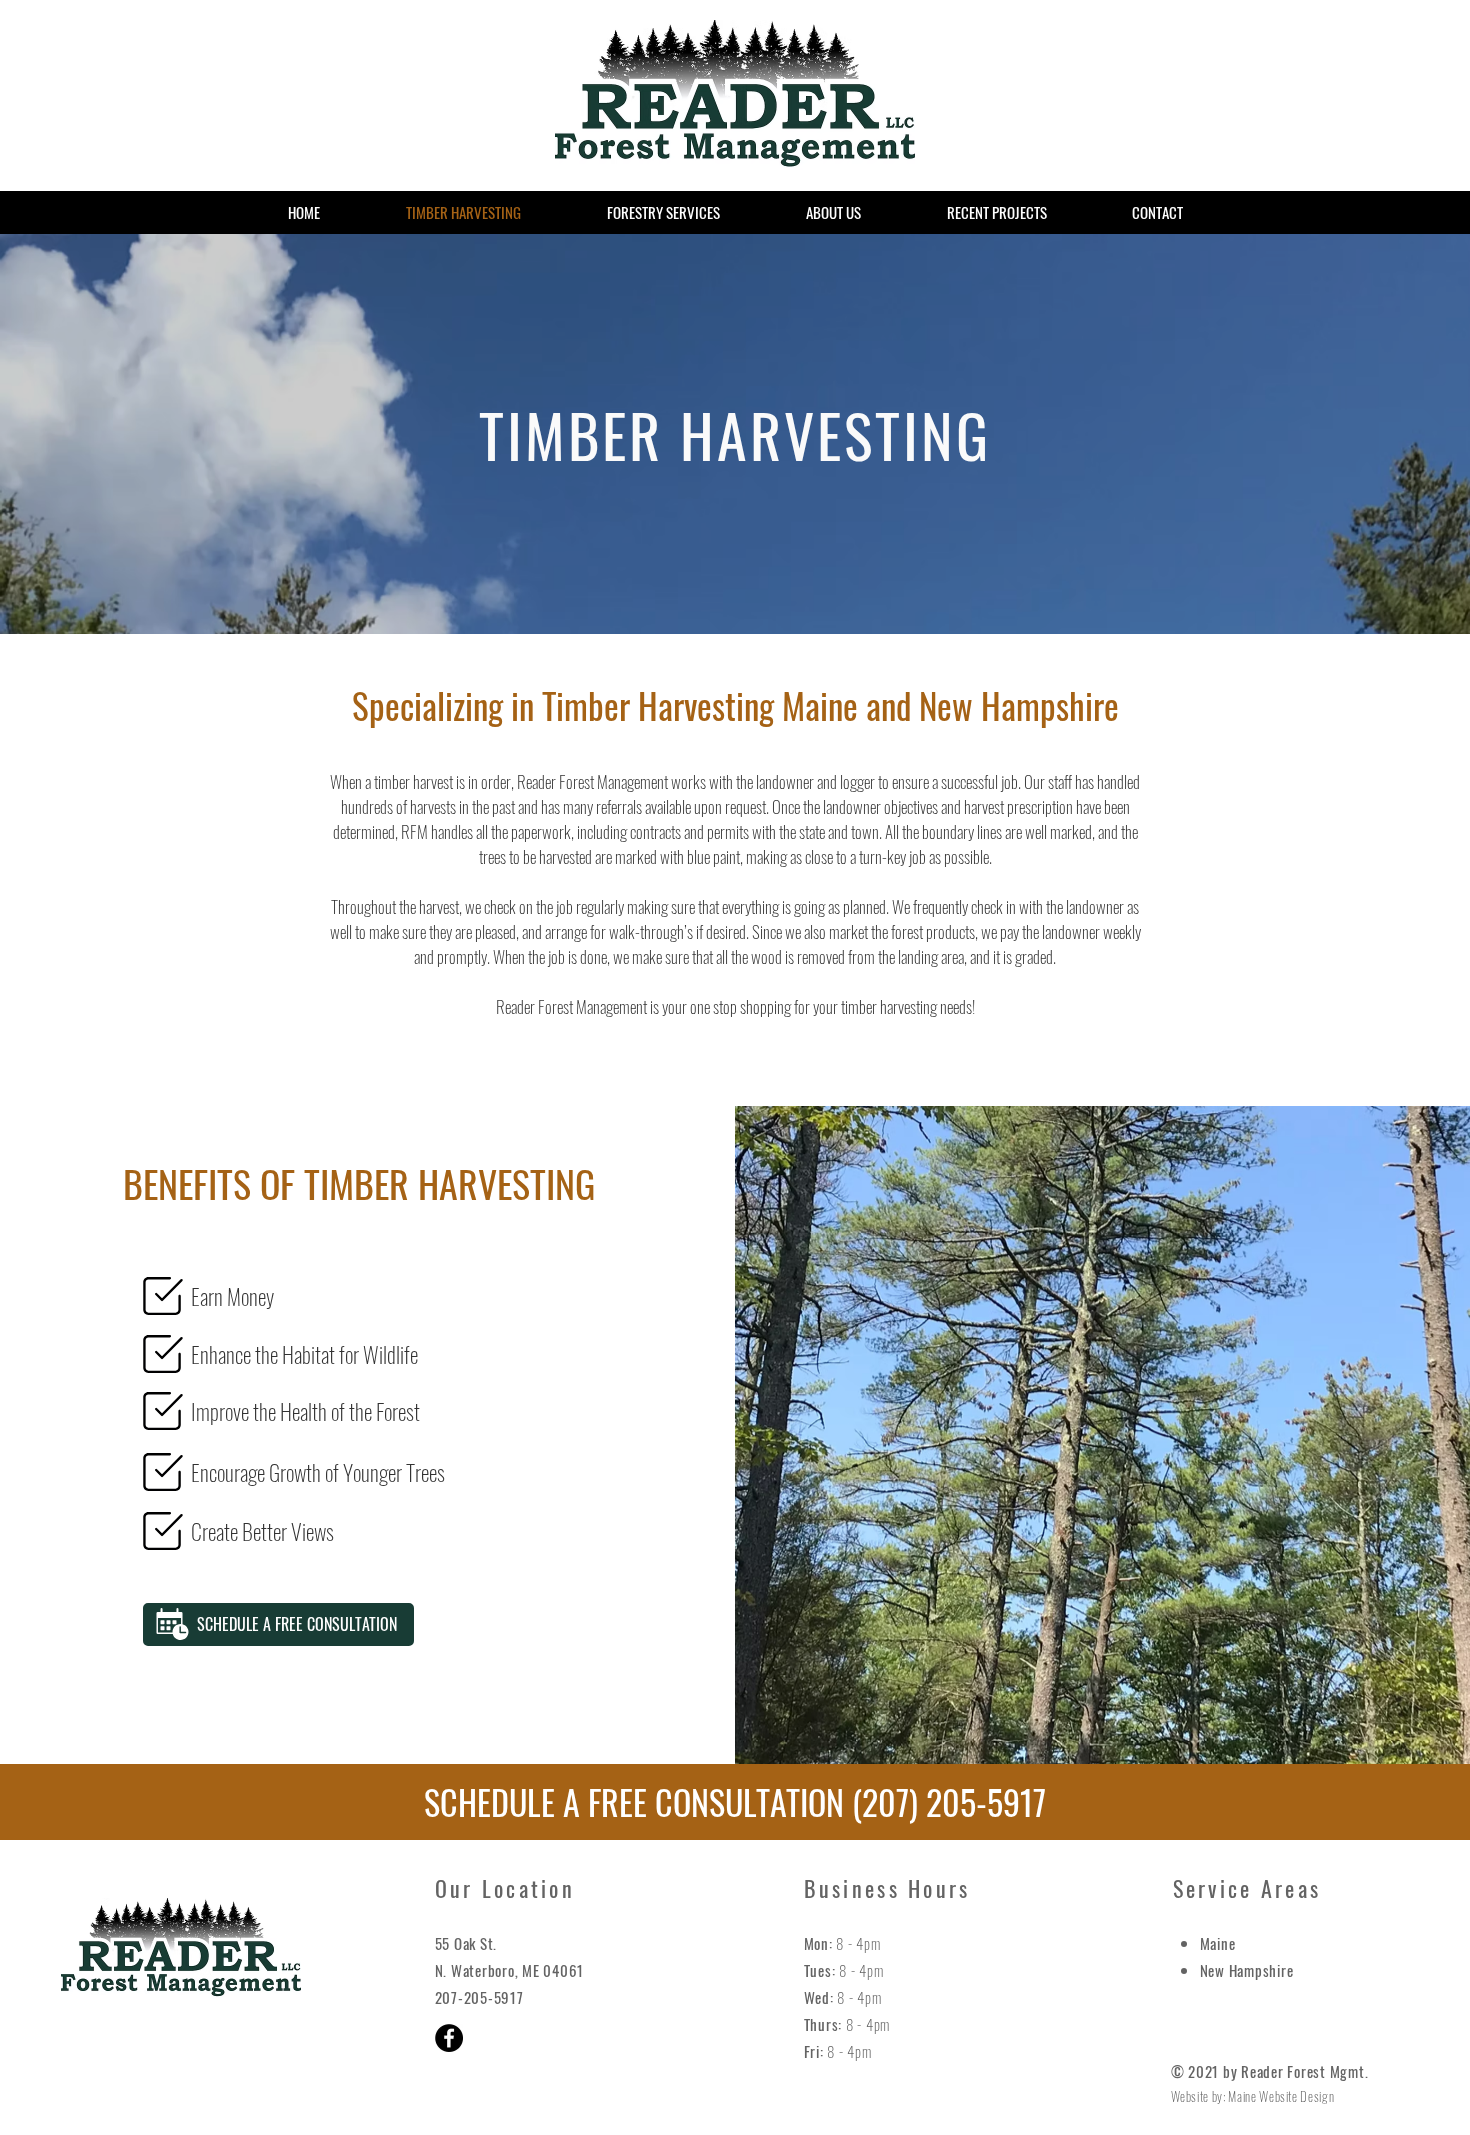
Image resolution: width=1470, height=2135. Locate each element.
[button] (278, 1624)
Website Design (1296, 2096)
